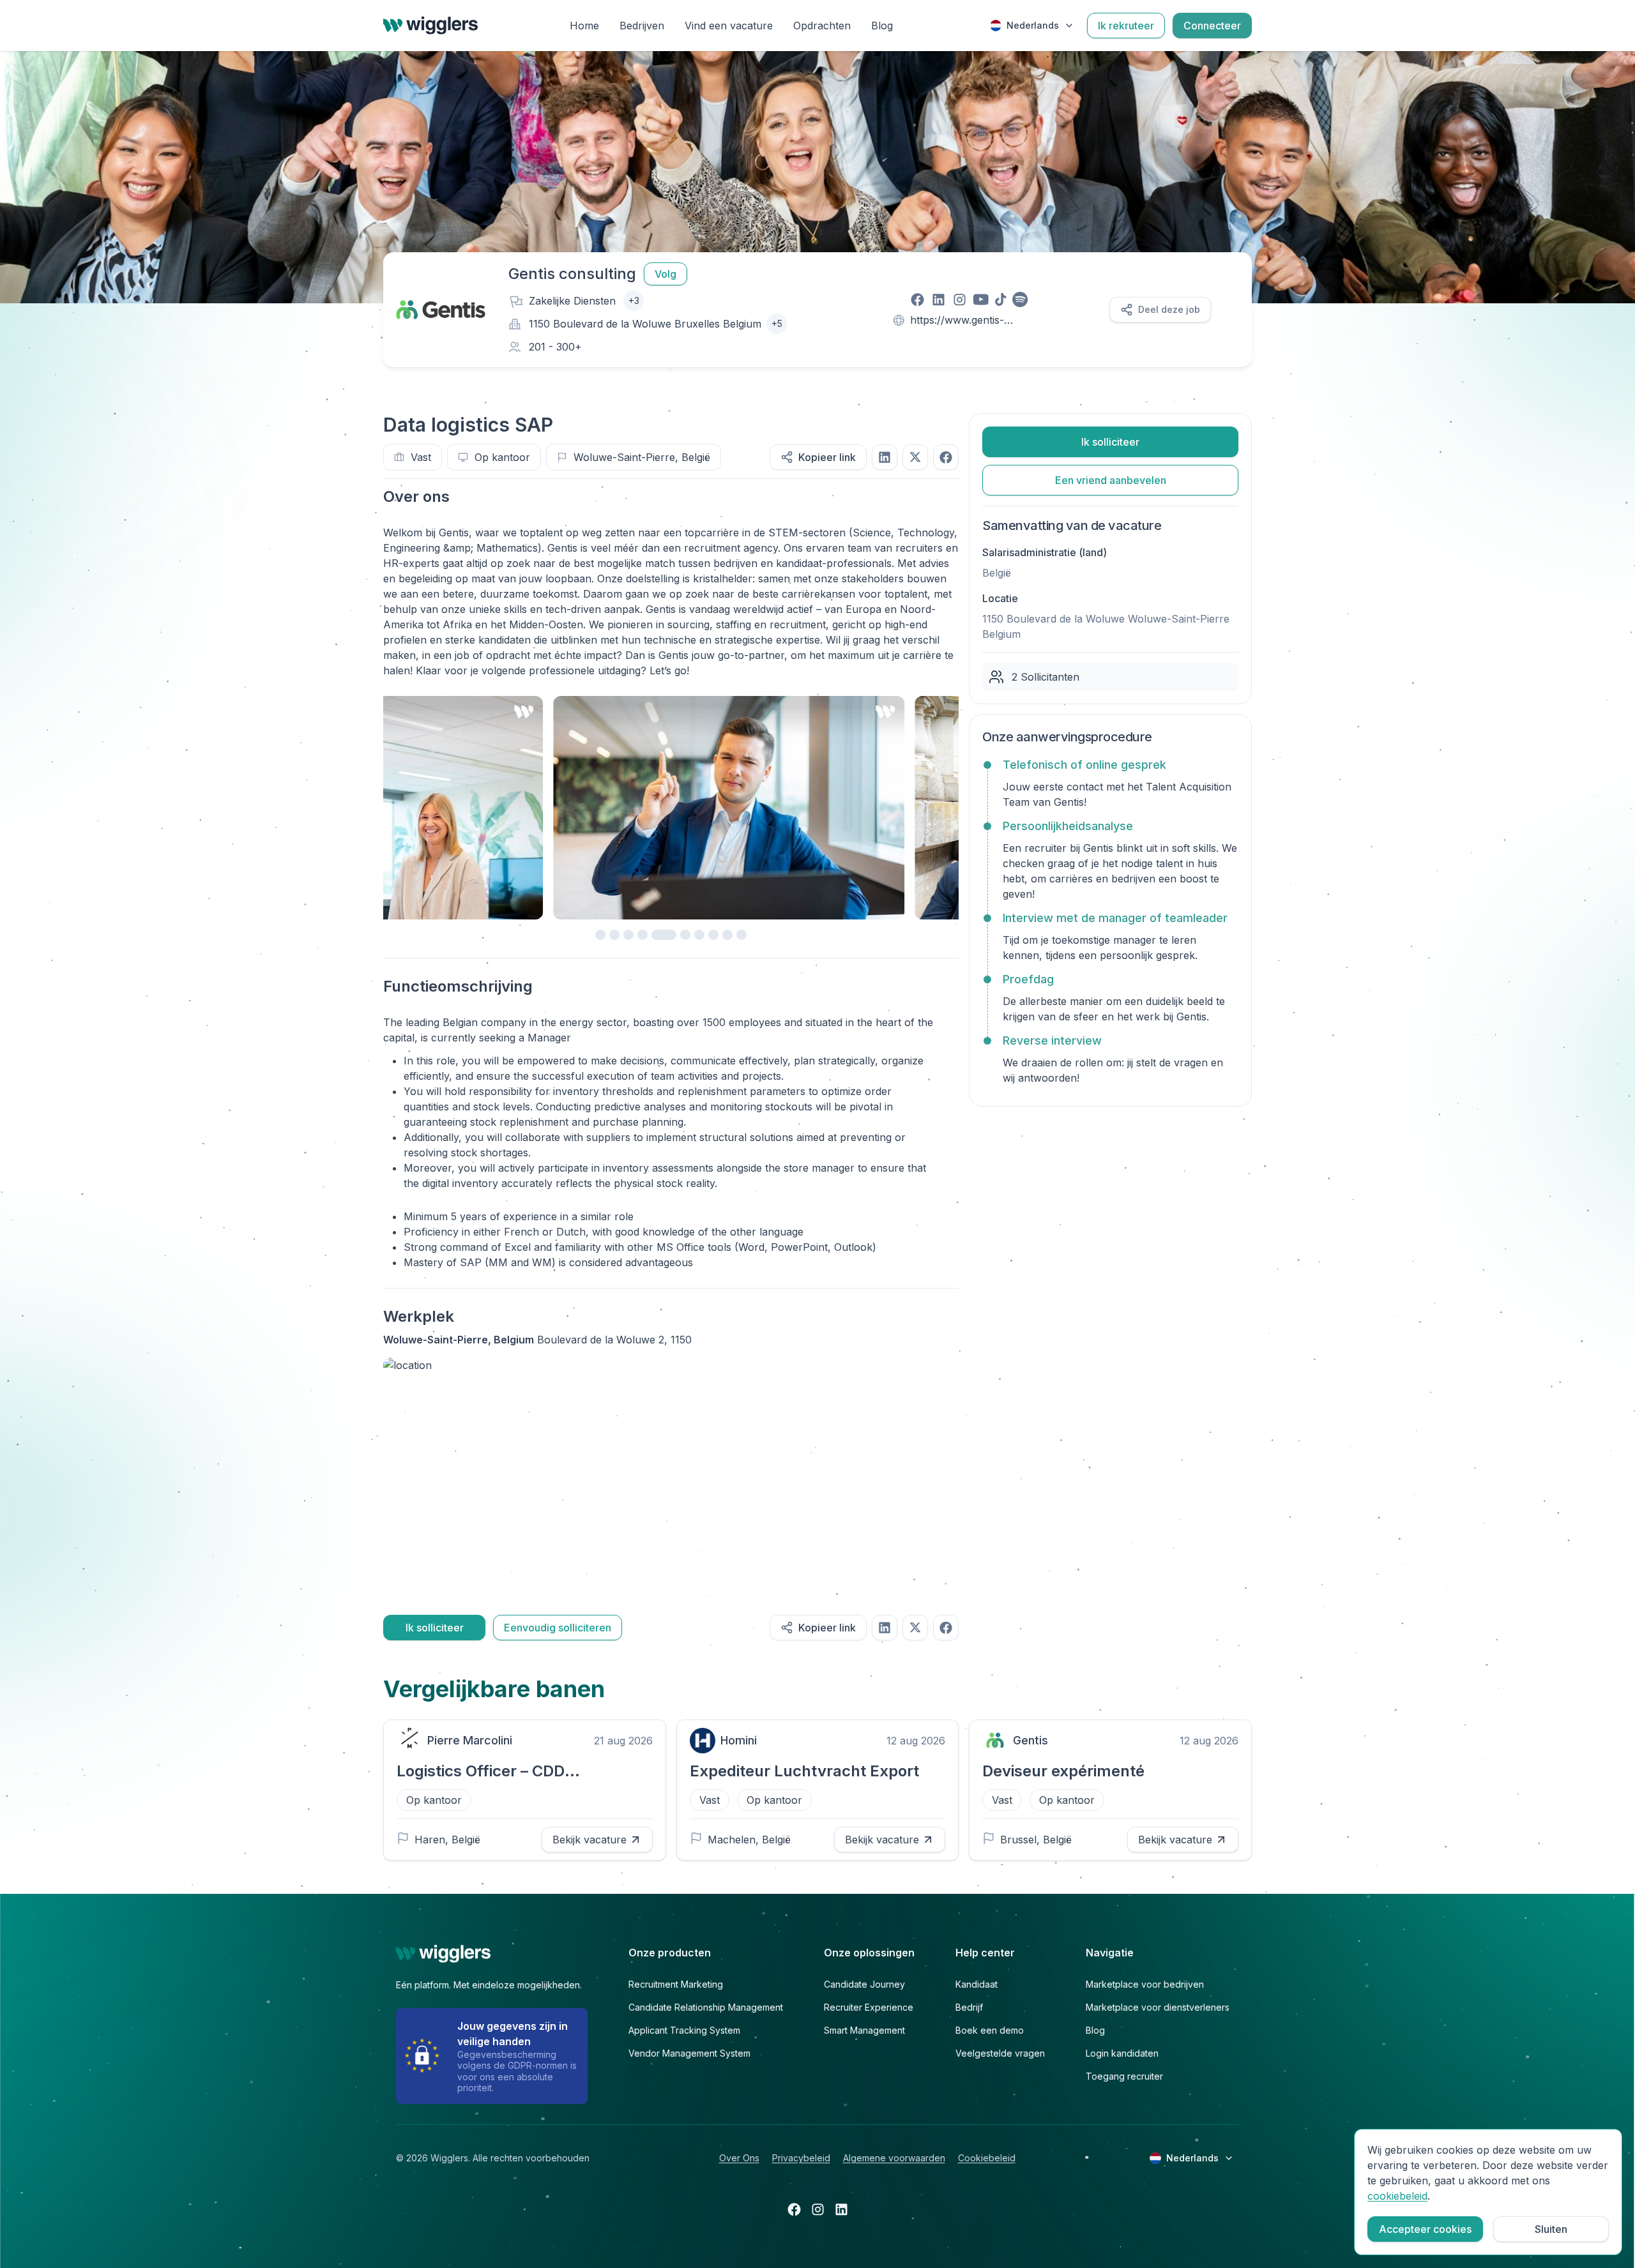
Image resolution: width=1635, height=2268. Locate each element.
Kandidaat (977, 1984)
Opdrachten (822, 26)
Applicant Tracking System (684, 2030)
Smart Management (864, 2030)
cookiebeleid (1397, 2196)
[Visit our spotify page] (1020, 299)
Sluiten (1551, 2229)
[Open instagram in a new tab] (818, 2209)
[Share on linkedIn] (885, 457)
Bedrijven (642, 26)
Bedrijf (969, 2007)
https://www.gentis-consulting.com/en (957, 321)
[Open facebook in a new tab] (794, 2209)
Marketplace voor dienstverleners (1158, 2007)
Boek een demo (990, 2030)
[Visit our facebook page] (917, 299)
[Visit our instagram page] (960, 299)
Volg (665, 274)
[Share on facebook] (946, 457)
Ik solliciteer (435, 1628)
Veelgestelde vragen (1000, 2053)
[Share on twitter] (915, 457)
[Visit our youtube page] (981, 299)
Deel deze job (1169, 309)
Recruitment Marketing (676, 1984)
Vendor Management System (689, 2053)
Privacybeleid (801, 2158)
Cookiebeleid (987, 2158)
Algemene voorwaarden (894, 2158)
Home (584, 26)
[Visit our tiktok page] (1000, 299)
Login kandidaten (1122, 2053)
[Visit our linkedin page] (939, 299)
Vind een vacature (729, 26)
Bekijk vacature (589, 1840)
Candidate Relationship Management (706, 2007)
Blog (882, 26)
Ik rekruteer (1126, 26)
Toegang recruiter (1124, 2076)
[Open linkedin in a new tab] (841, 2209)
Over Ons (739, 2158)
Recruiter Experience (869, 2007)
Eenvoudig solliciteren (558, 1628)
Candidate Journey (864, 1984)
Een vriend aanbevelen (1111, 480)
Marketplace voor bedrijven (1145, 1984)
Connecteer (1212, 26)
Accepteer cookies (1425, 2229)
